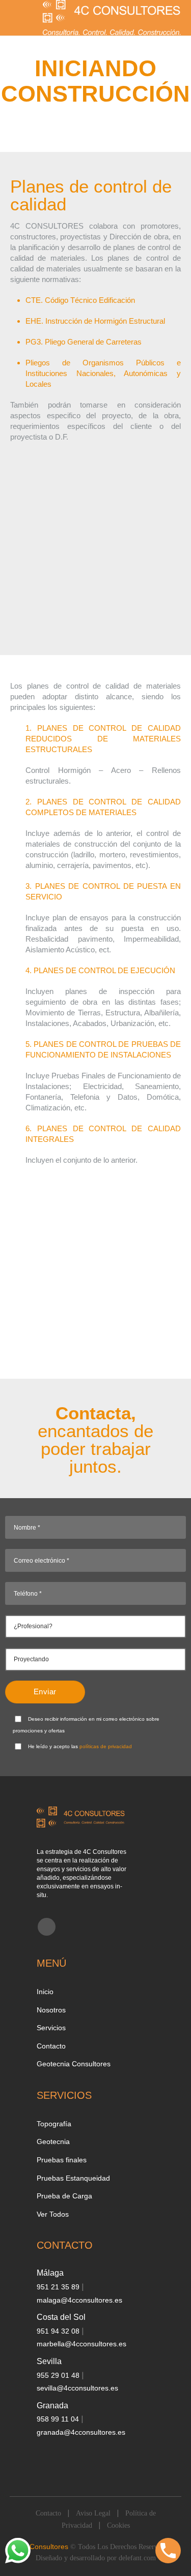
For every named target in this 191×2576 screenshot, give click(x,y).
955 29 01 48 (59, 2375)
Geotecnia (53, 2142)
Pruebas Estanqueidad (73, 2178)
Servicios (51, 2028)
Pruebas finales (62, 2160)
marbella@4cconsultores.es (81, 2344)
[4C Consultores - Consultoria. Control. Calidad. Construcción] (112, 18)
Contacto (51, 2046)
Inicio (45, 1992)
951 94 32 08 (59, 2331)
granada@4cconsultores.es (81, 2432)
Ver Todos (53, 2214)
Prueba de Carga (64, 2196)
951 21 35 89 (59, 2287)
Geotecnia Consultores (74, 2064)
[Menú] (15, 18)
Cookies (118, 2525)
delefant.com (137, 2558)
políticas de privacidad (106, 1746)
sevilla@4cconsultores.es (77, 2388)
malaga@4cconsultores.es (79, 2300)
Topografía (54, 2124)
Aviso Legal (93, 2513)
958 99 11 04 (59, 2419)
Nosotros (51, 2010)
